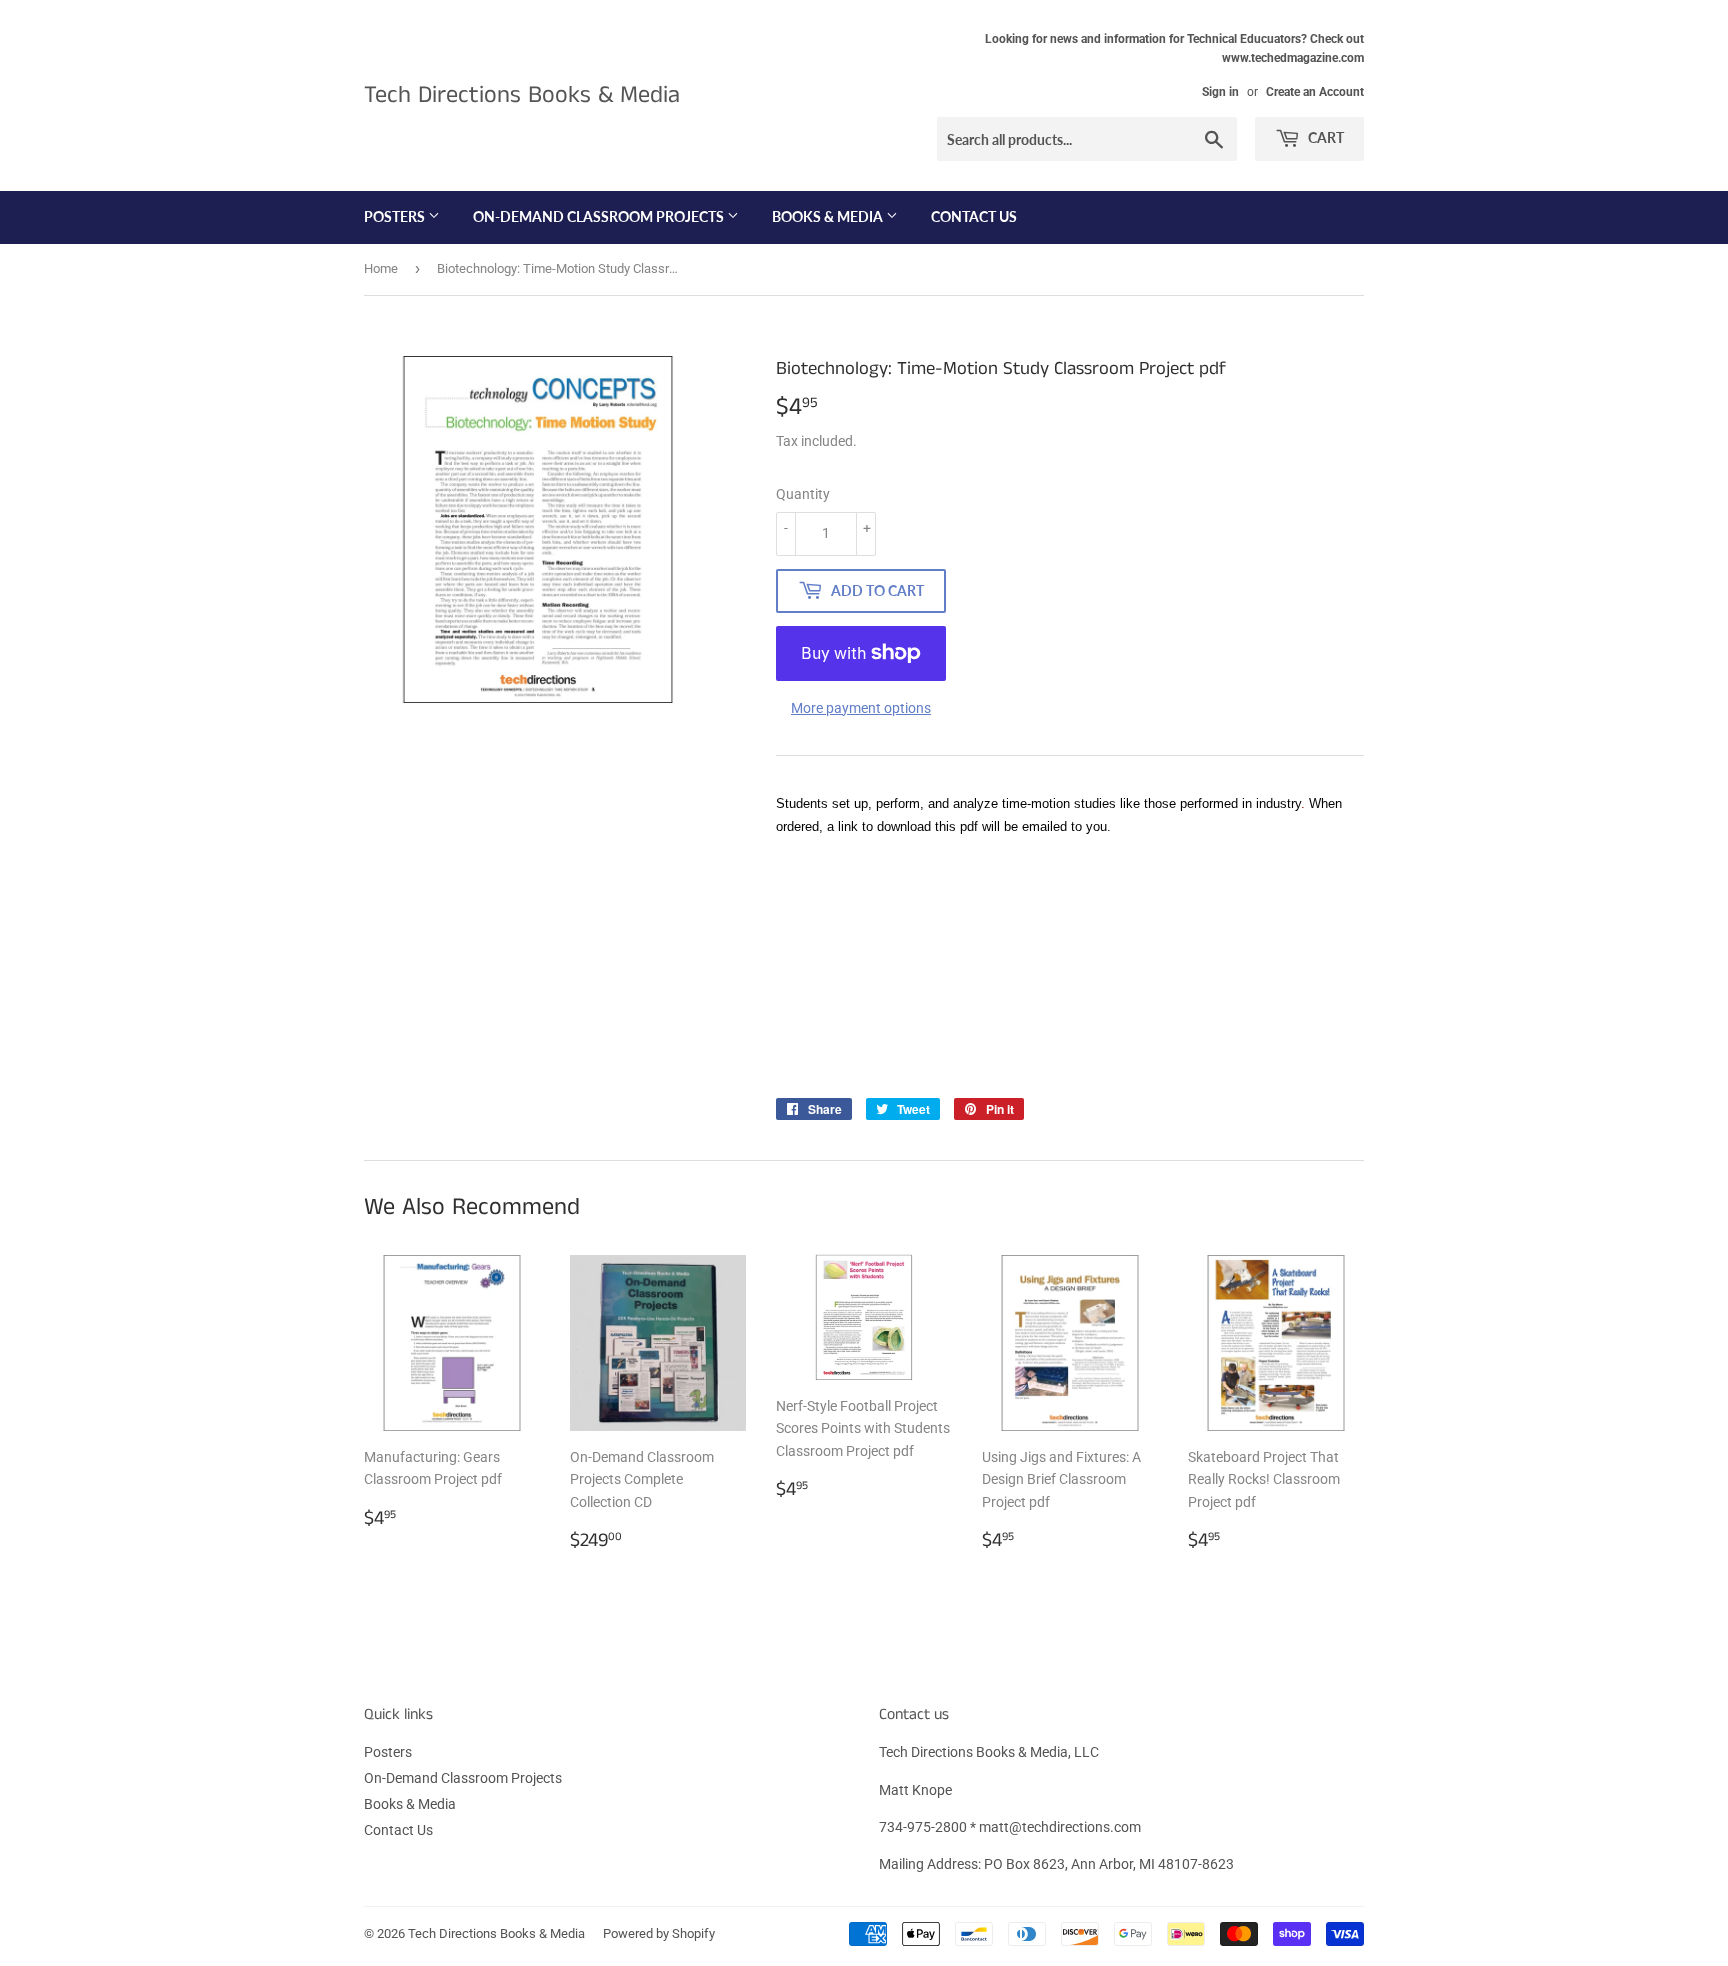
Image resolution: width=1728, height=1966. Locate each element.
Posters (396, 216)
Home (381, 268)
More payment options (861, 708)
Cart (1324, 137)
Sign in (1220, 92)
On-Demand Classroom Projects (600, 216)
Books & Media (829, 216)
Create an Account (1315, 92)
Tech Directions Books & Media (522, 95)
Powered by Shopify (659, 1933)
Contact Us (974, 216)
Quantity (803, 494)
